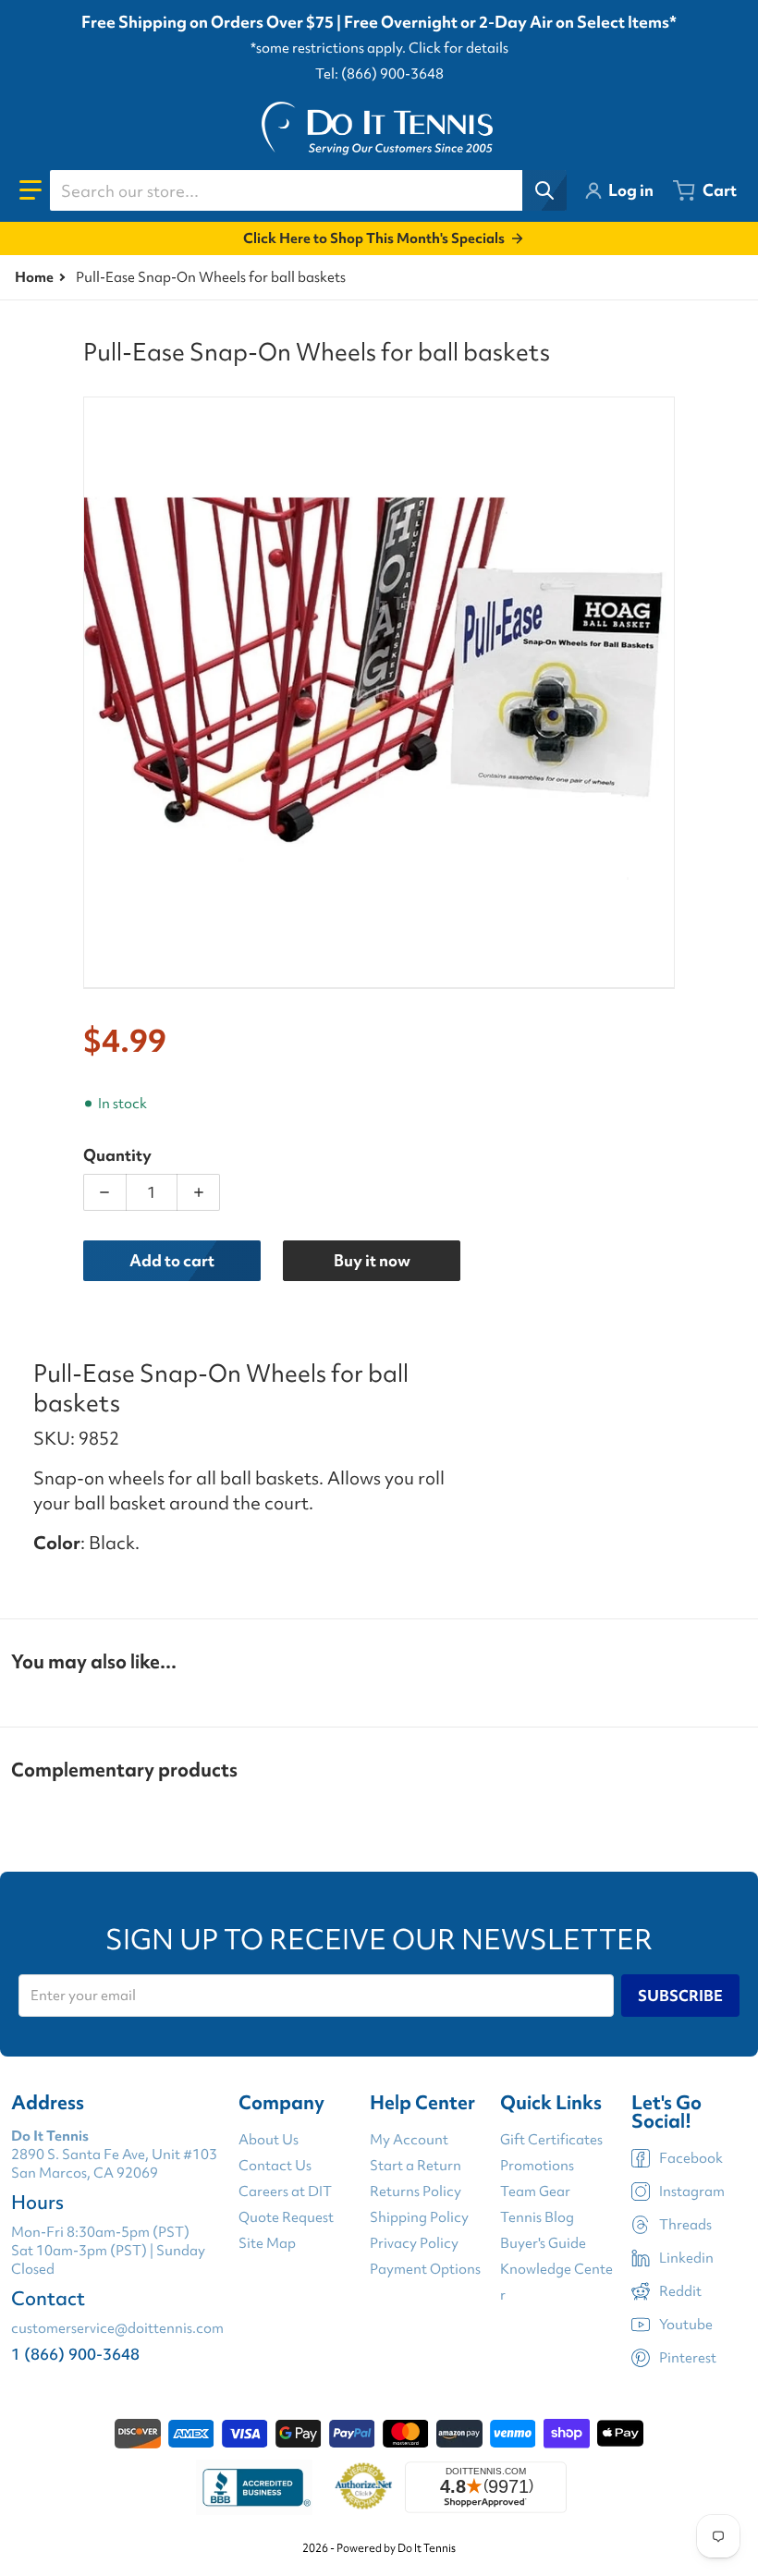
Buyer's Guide (543, 2243)
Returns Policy (416, 2191)
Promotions (537, 2166)
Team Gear (535, 2191)
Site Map (267, 2243)
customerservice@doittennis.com (117, 2328)
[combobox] (308, 190)
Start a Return (416, 2166)
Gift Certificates (551, 2140)
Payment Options (425, 2269)
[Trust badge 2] (364, 2487)
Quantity (117, 1155)
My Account (409, 2140)
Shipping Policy (419, 2217)
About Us (269, 2140)
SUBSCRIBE (680, 1996)
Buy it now (372, 1260)
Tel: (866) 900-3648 (379, 74)
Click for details (458, 48)
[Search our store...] (544, 190)
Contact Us (275, 2166)
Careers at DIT (285, 2191)
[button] (31, 190)
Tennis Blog (537, 2217)
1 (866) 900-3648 (75, 2354)
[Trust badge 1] (254, 2487)
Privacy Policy (414, 2243)
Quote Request (286, 2217)
